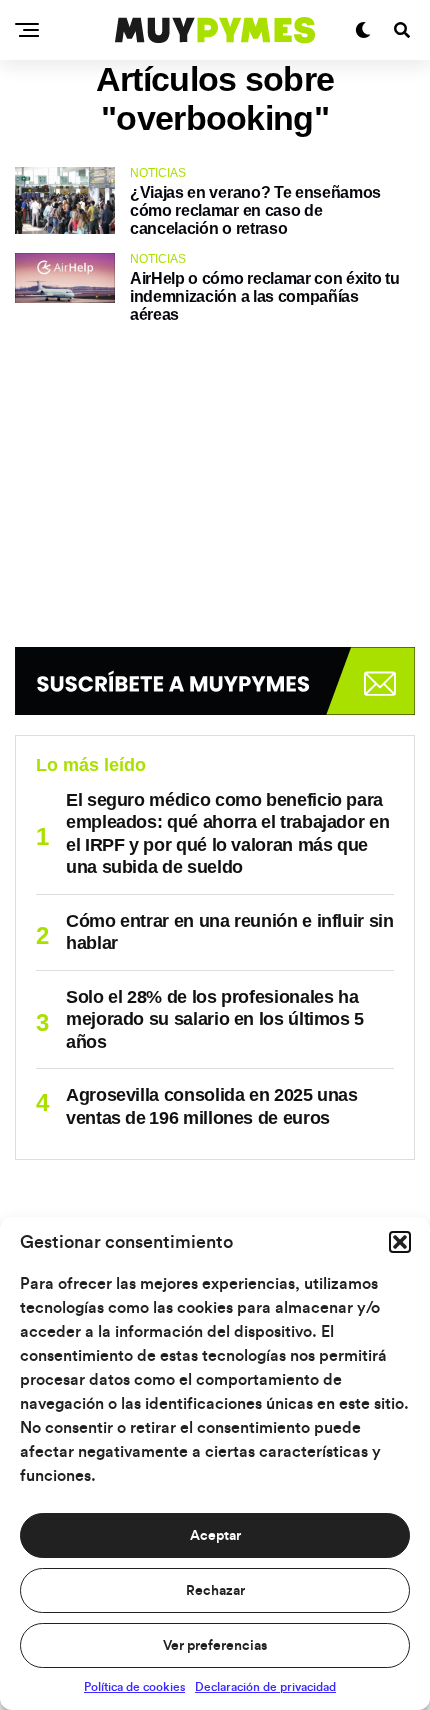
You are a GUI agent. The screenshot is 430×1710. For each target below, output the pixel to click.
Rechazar (215, 1591)
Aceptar (215, 1536)
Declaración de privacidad (265, 1687)
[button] (400, 1242)
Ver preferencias (215, 1646)
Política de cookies (134, 1687)
